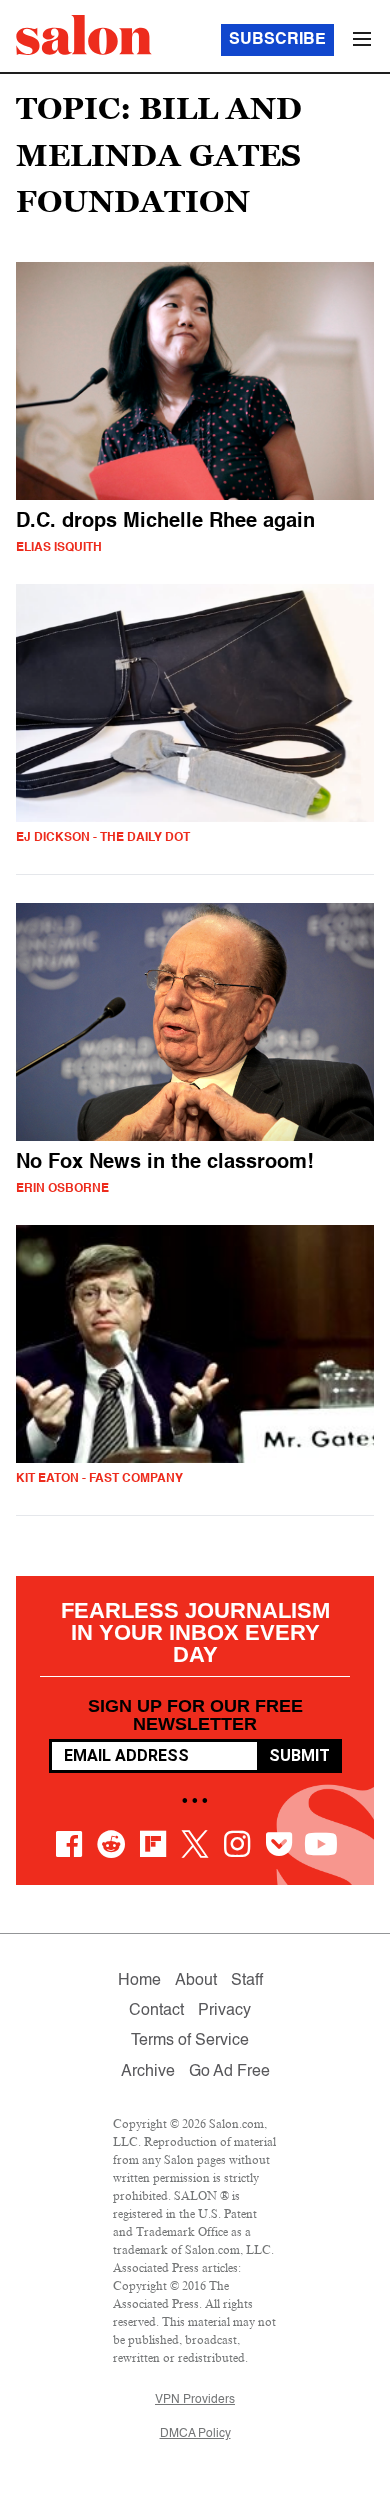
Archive (148, 2072)
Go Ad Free (229, 2072)
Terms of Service (190, 2041)
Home (139, 1981)
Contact (156, 2011)
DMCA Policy (195, 2434)
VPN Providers (195, 2400)
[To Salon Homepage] (84, 35)
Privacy (224, 2011)
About (196, 1981)
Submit (299, 1755)
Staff (247, 1981)
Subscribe (277, 40)
